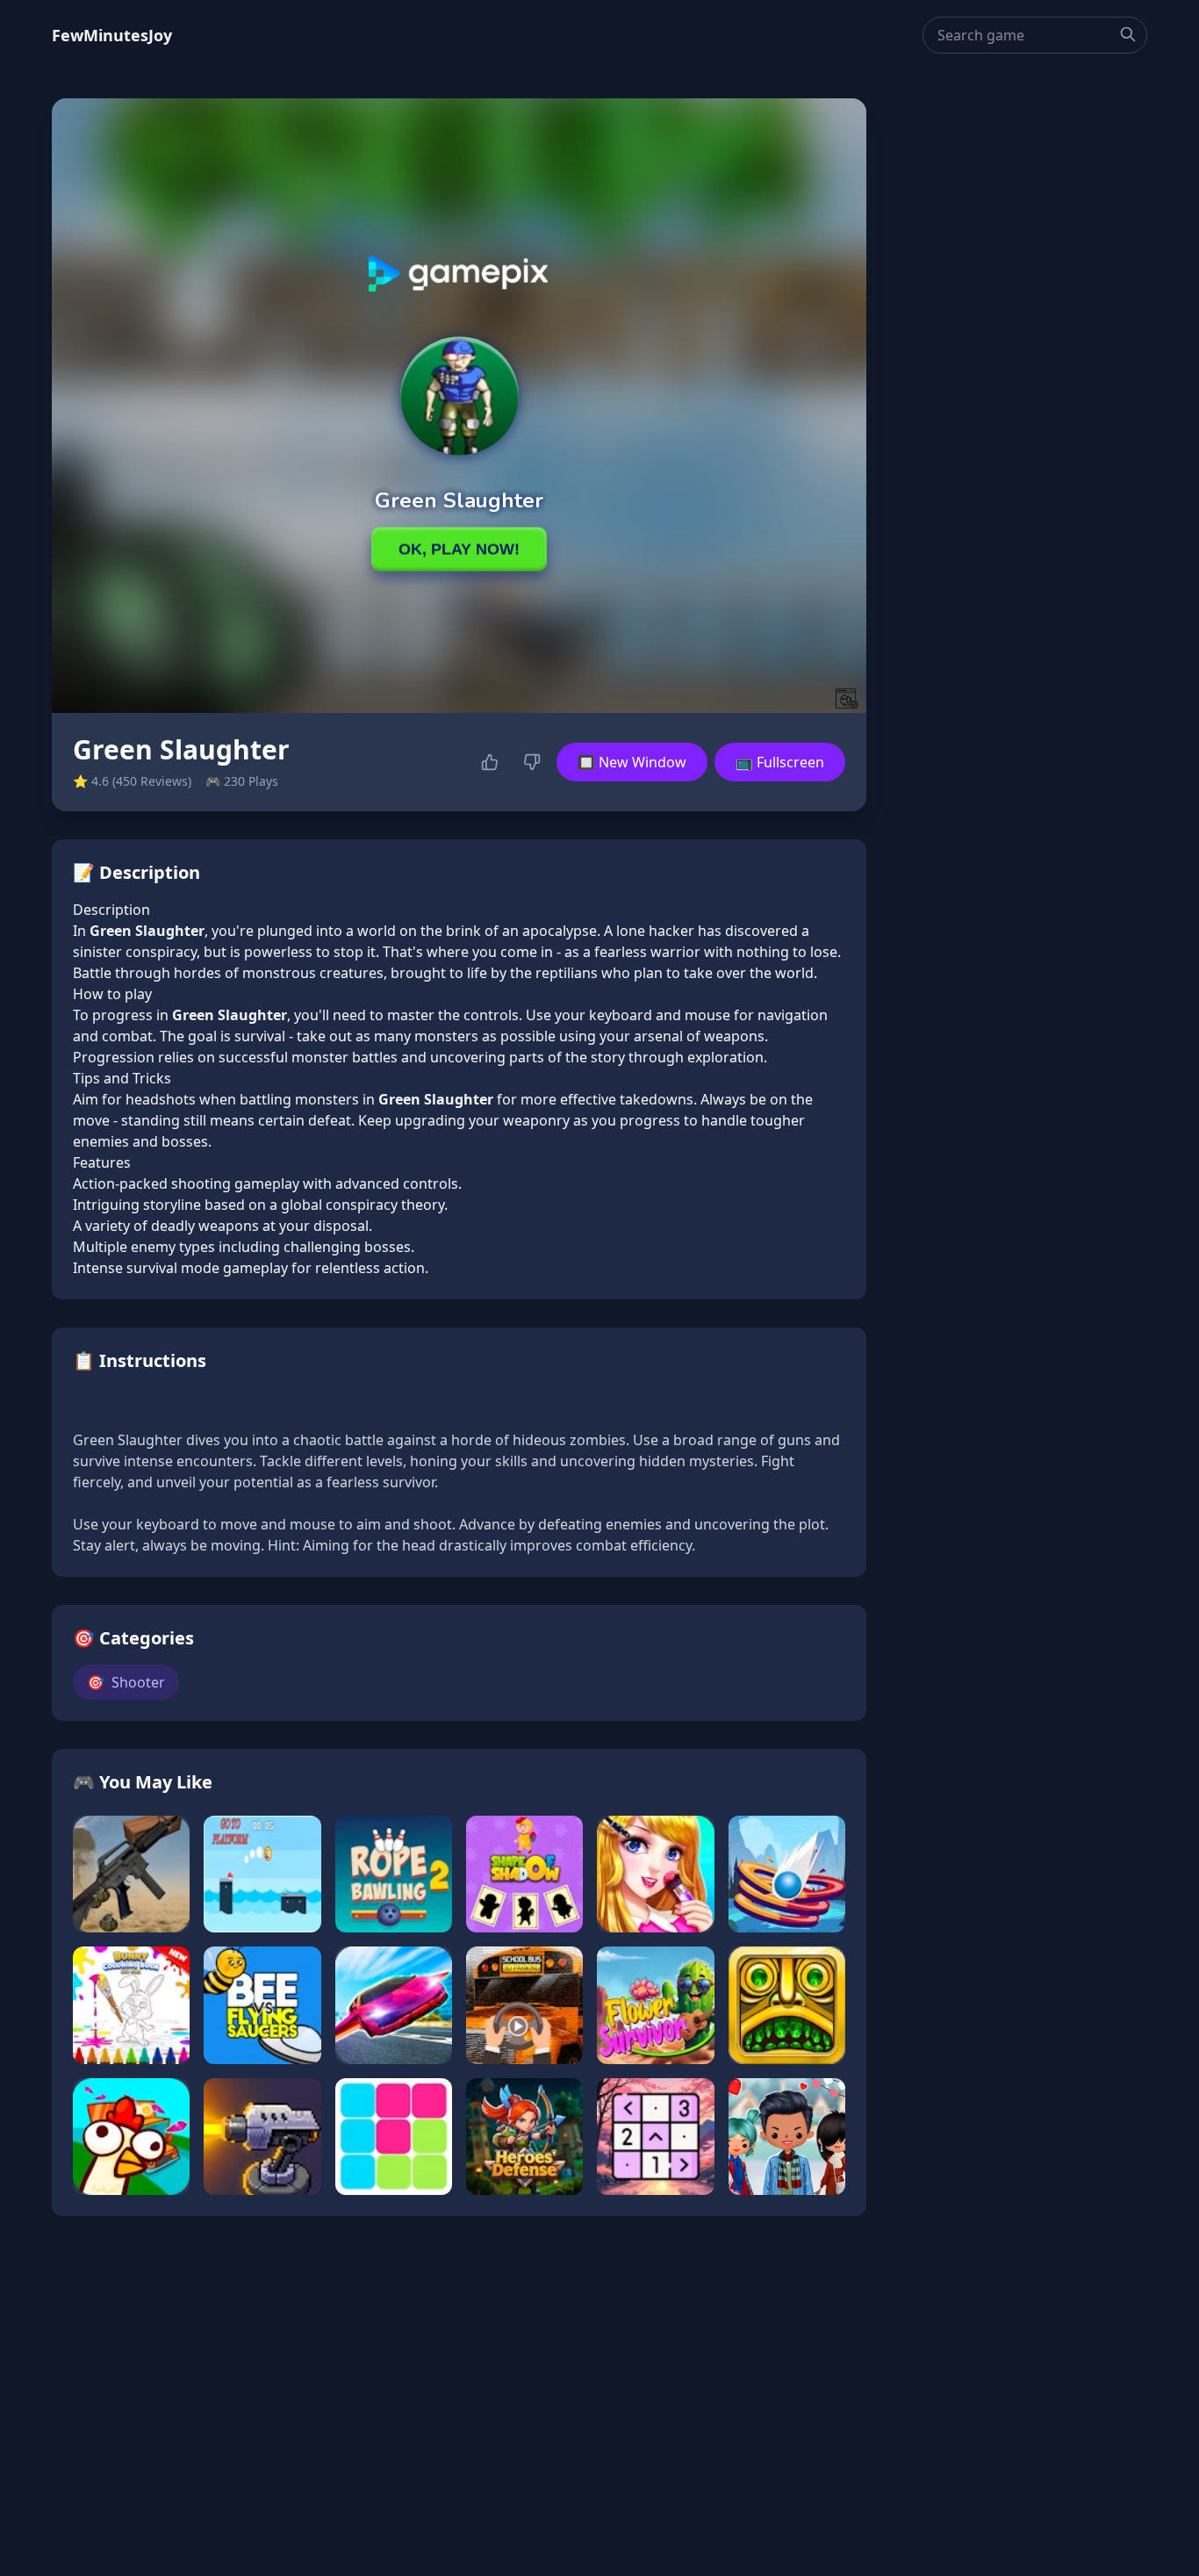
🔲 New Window (632, 762)
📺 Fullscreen (780, 762)
